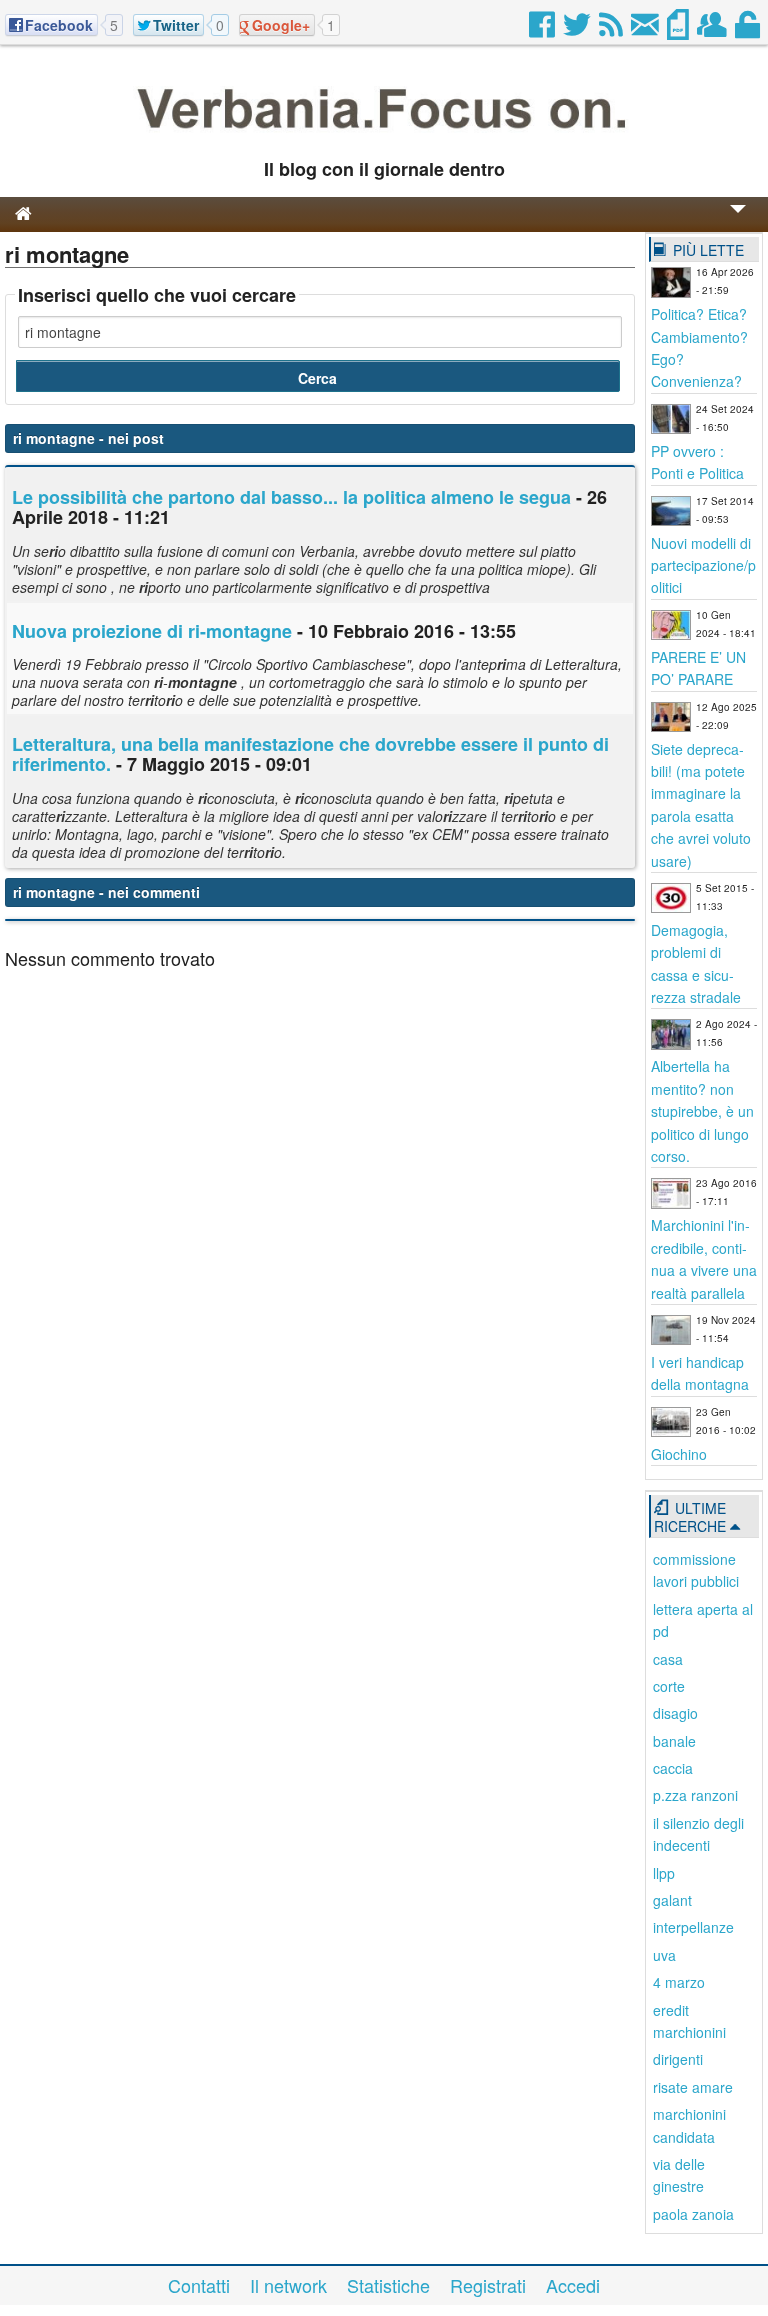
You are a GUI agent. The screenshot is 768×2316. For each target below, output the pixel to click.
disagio (675, 1713)
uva (664, 1955)
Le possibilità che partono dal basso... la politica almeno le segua (291, 497)
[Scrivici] (646, 30)
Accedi (573, 2285)
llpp (664, 1873)
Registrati (488, 2285)
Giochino (679, 1454)
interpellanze (693, 1927)
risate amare (693, 2087)
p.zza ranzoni (695, 1795)
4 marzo (679, 1982)
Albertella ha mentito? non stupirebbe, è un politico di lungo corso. (702, 1111)
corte (669, 1686)
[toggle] (738, 222)
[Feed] (612, 30)
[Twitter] (578, 30)
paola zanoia (693, 2214)
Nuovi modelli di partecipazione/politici (703, 565)
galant (672, 1900)
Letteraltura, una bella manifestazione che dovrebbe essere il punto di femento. (310, 754)
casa (668, 1659)
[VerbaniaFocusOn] (384, 137)
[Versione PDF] (679, 30)
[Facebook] (543, 30)
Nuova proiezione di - (152, 631)
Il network (288, 2285)
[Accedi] (749, 30)
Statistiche (388, 2285)
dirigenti (678, 2059)
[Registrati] (713, 30)
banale (674, 1741)
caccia (673, 1768)
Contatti (199, 2285)
